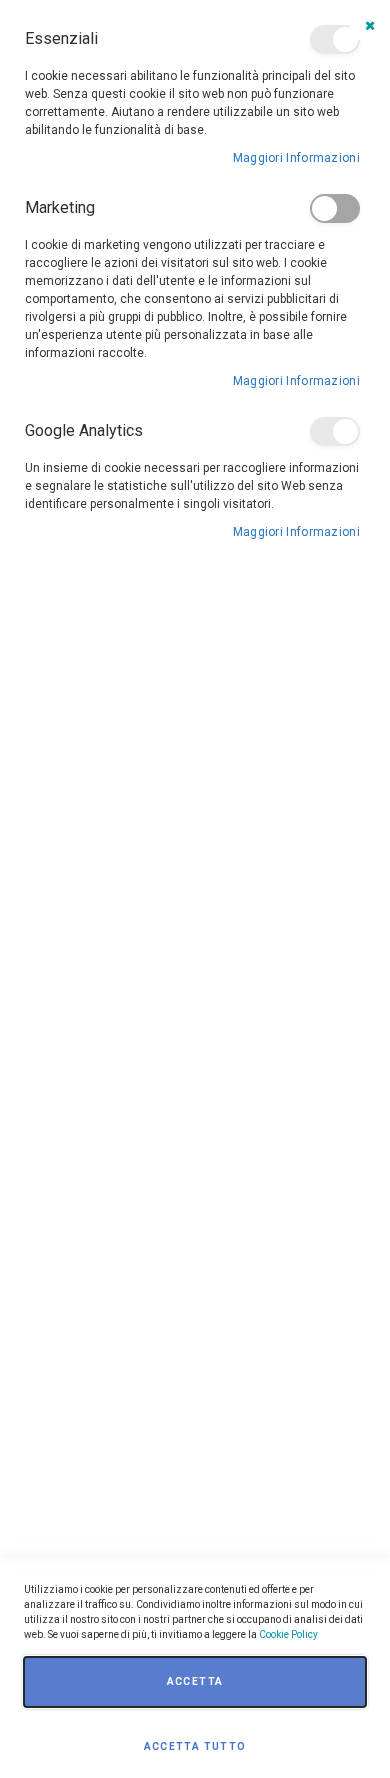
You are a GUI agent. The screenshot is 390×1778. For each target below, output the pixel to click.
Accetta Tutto (195, 1746)
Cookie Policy (288, 1634)
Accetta (195, 1681)
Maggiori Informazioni (296, 158)
